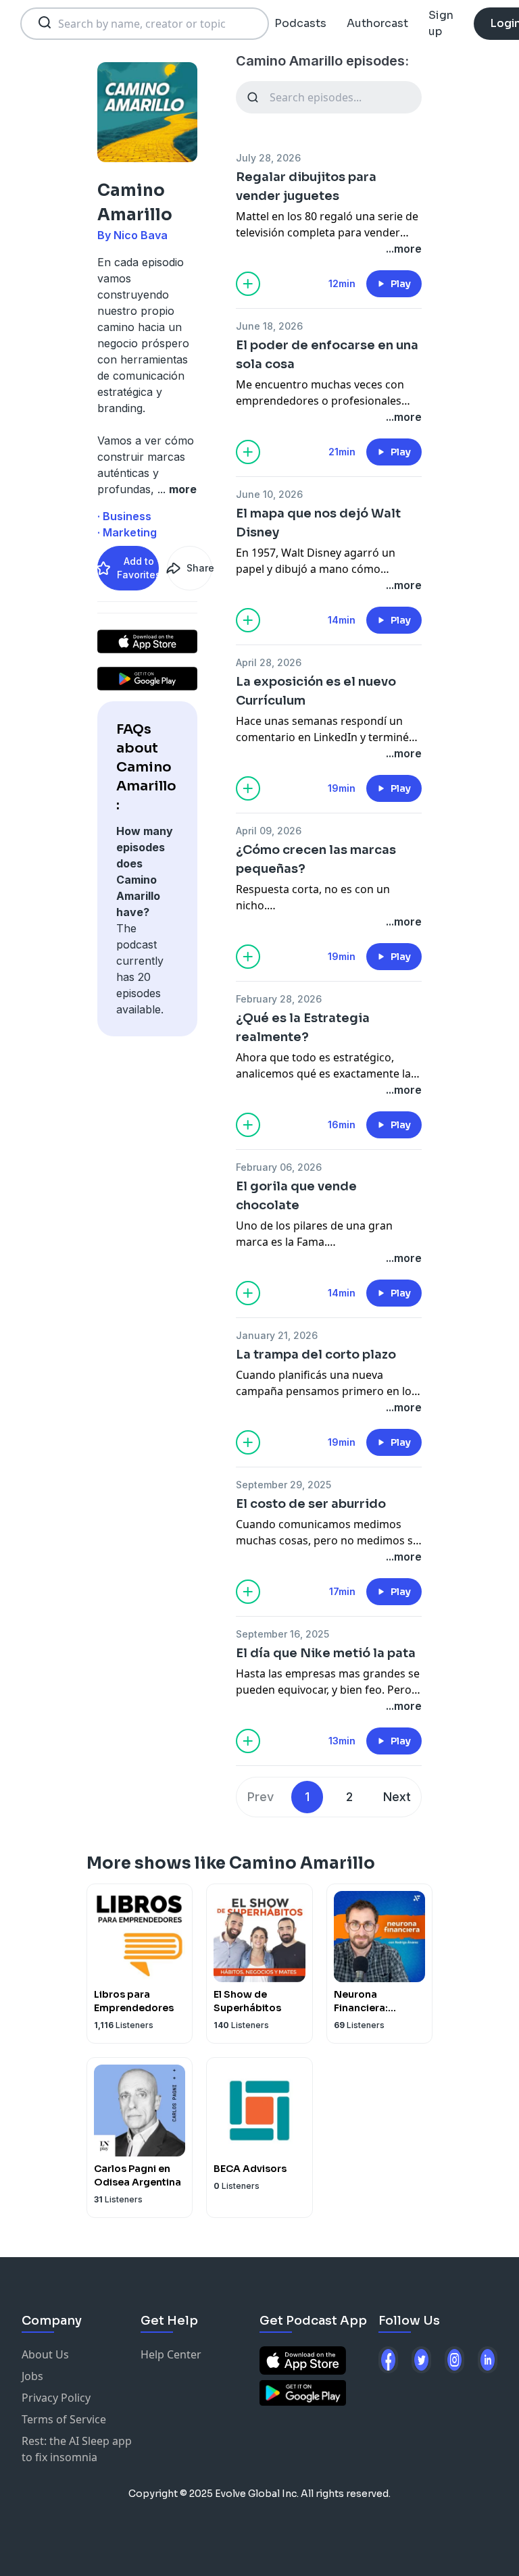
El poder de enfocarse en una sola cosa (327, 355)
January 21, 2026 (277, 1335)
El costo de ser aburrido (311, 1504)
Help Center (171, 2354)
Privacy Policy (56, 2398)
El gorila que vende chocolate (296, 1196)
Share (199, 568)
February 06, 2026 (279, 1167)
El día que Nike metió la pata (326, 1653)
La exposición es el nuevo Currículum (316, 691)
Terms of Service (64, 2419)
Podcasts (300, 23)
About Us (45, 2354)
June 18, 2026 (269, 326)
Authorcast (377, 23)
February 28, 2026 (279, 999)
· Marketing (127, 532)
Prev (261, 1797)
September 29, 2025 (283, 1485)
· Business (124, 516)
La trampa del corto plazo (316, 1355)
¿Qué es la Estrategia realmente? (303, 1028)
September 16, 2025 (282, 1634)
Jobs (32, 2376)
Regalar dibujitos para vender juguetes (306, 186)
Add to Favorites (138, 568)
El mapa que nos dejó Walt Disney (318, 523)
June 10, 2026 (269, 494)
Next (397, 1797)
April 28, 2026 (269, 662)
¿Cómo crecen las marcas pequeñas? (316, 859)
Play (401, 284)
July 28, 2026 (268, 158)
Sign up (441, 23)
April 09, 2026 (269, 831)
